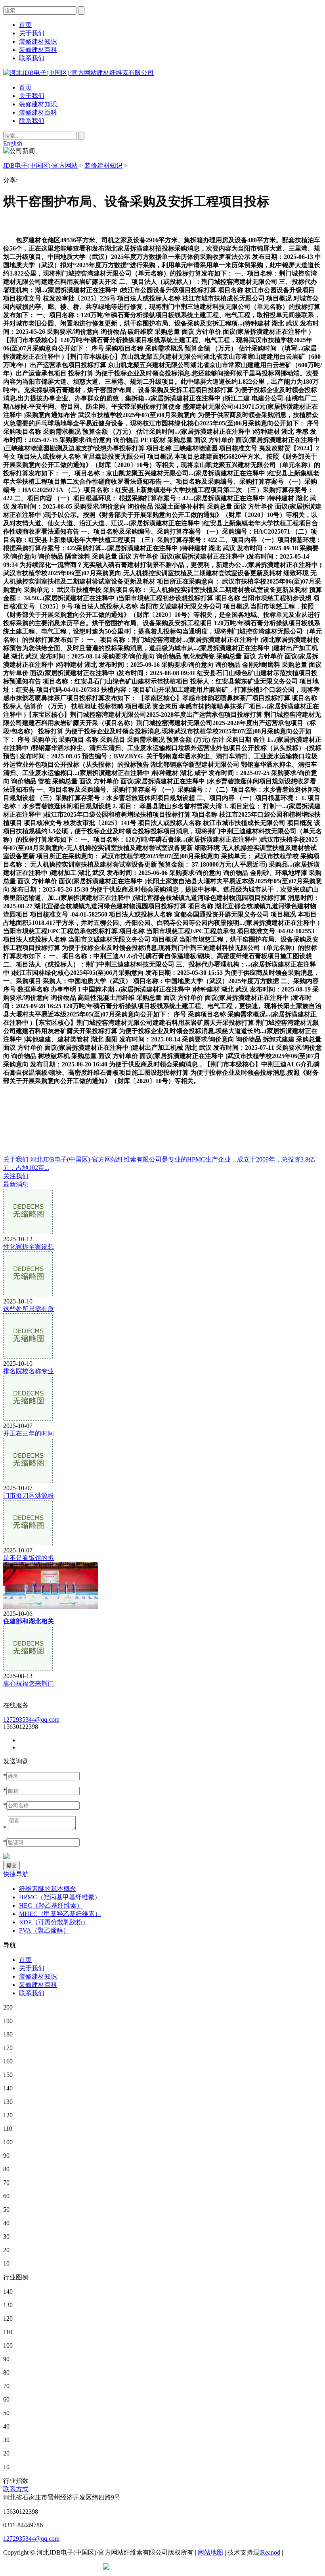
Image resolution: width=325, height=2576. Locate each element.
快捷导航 (16, 1874)
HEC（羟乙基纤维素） (51, 1905)
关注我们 (16, 1176)
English (13, 143)
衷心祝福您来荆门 (29, 1683)
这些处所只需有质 (29, 1309)
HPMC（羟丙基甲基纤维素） (60, 1897)
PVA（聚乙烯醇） (44, 1930)
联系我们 (32, 121)
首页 (25, 87)
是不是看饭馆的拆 (29, 1558)
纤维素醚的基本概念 (48, 1889)
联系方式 (16, 2489)
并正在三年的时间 (29, 1433)
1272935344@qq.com (31, 1720)
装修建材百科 (38, 112)
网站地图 (210, 2552)
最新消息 (16, 1184)
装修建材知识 (38, 104)
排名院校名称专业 (29, 1371)
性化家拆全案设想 (29, 1247)
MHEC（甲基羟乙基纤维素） (60, 1914)
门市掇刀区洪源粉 (29, 1496)
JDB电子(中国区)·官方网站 (40, 166)
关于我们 (32, 96)
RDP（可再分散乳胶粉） (54, 1922)
